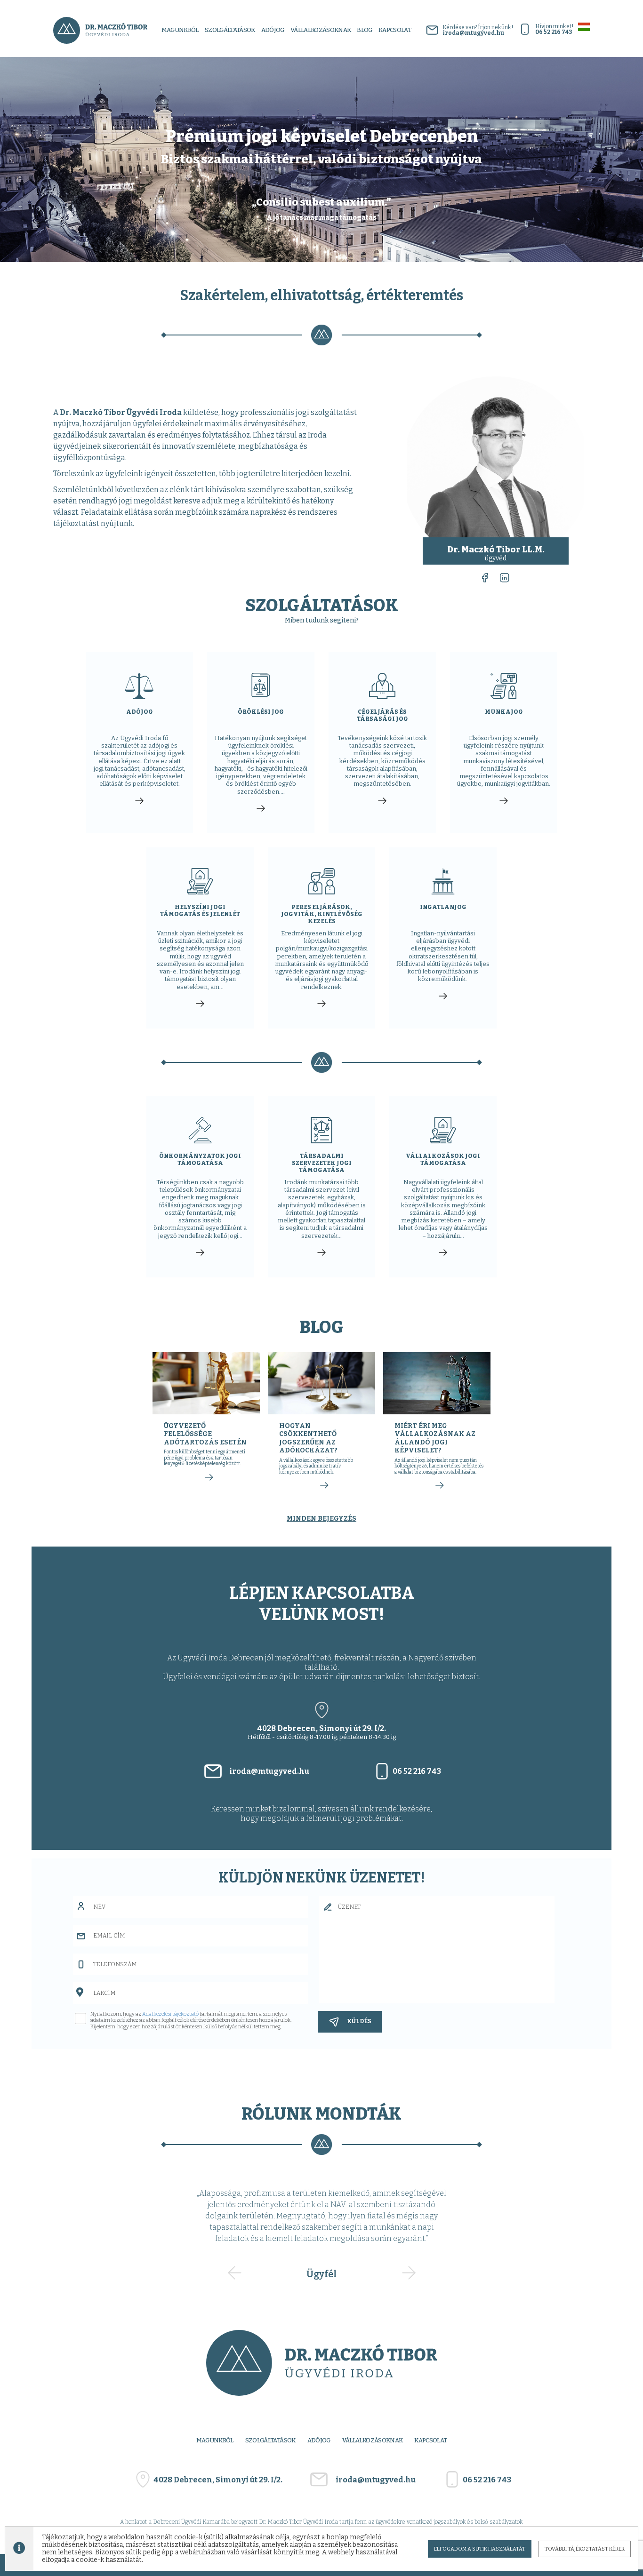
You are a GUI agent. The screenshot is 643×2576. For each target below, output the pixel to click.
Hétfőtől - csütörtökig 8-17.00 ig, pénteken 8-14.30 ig (322, 1732)
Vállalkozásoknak (321, 30)
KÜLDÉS (359, 2021)
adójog (273, 30)
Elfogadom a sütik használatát (480, 2549)
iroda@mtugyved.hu (269, 1771)
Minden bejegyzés (321, 1519)
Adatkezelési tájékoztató (170, 2014)
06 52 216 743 (417, 1771)
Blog (364, 30)
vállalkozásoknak (373, 2440)
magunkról (180, 30)
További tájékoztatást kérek (585, 2549)
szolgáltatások (230, 30)
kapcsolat (395, 30)
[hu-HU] (584, 27)
